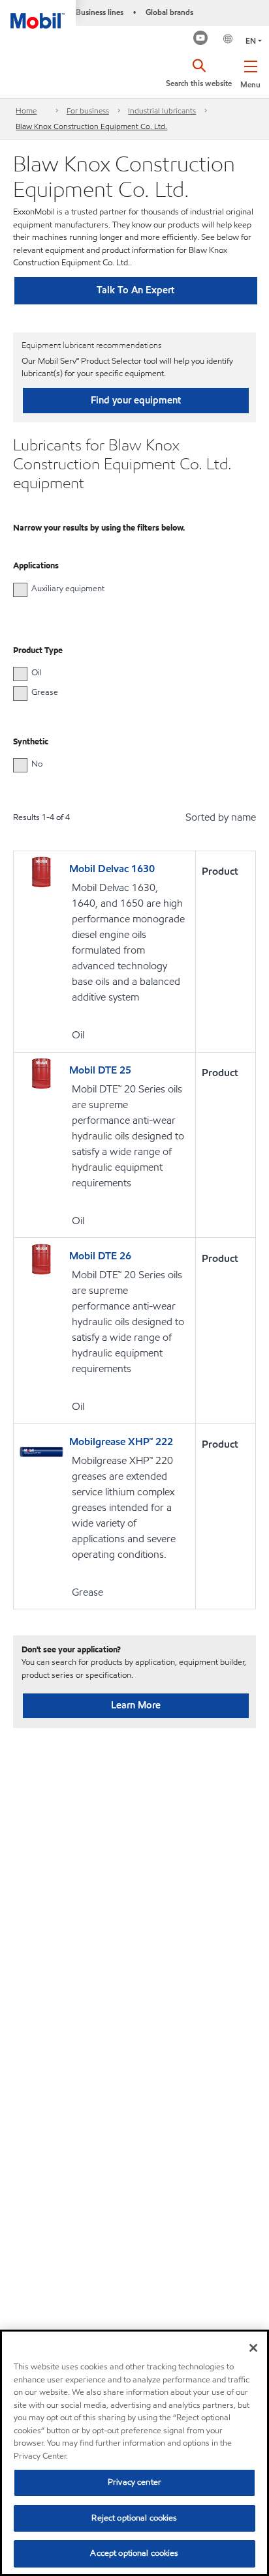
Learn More (136, 1705)
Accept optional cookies (134, 2553)
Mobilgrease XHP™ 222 (121, 1442)
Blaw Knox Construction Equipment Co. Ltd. (91, 126)
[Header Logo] (38, 14)
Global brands (169, 12)
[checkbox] (20, 590)
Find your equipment (136, 400)
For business (88, 110)
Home (26, 110)
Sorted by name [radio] (221, 817)
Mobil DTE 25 (100, 1070)
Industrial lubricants (162, 110)
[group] (128, 589)
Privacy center (134, 2482)
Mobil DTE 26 (100, 1256)
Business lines (100, 12)
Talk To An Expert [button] (135, 290)
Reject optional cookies (134, 2518)
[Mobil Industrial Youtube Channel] (201, 39)
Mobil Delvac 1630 (112, 869)
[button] (250, 72)
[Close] (253, 2348)
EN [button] (251, 41)
